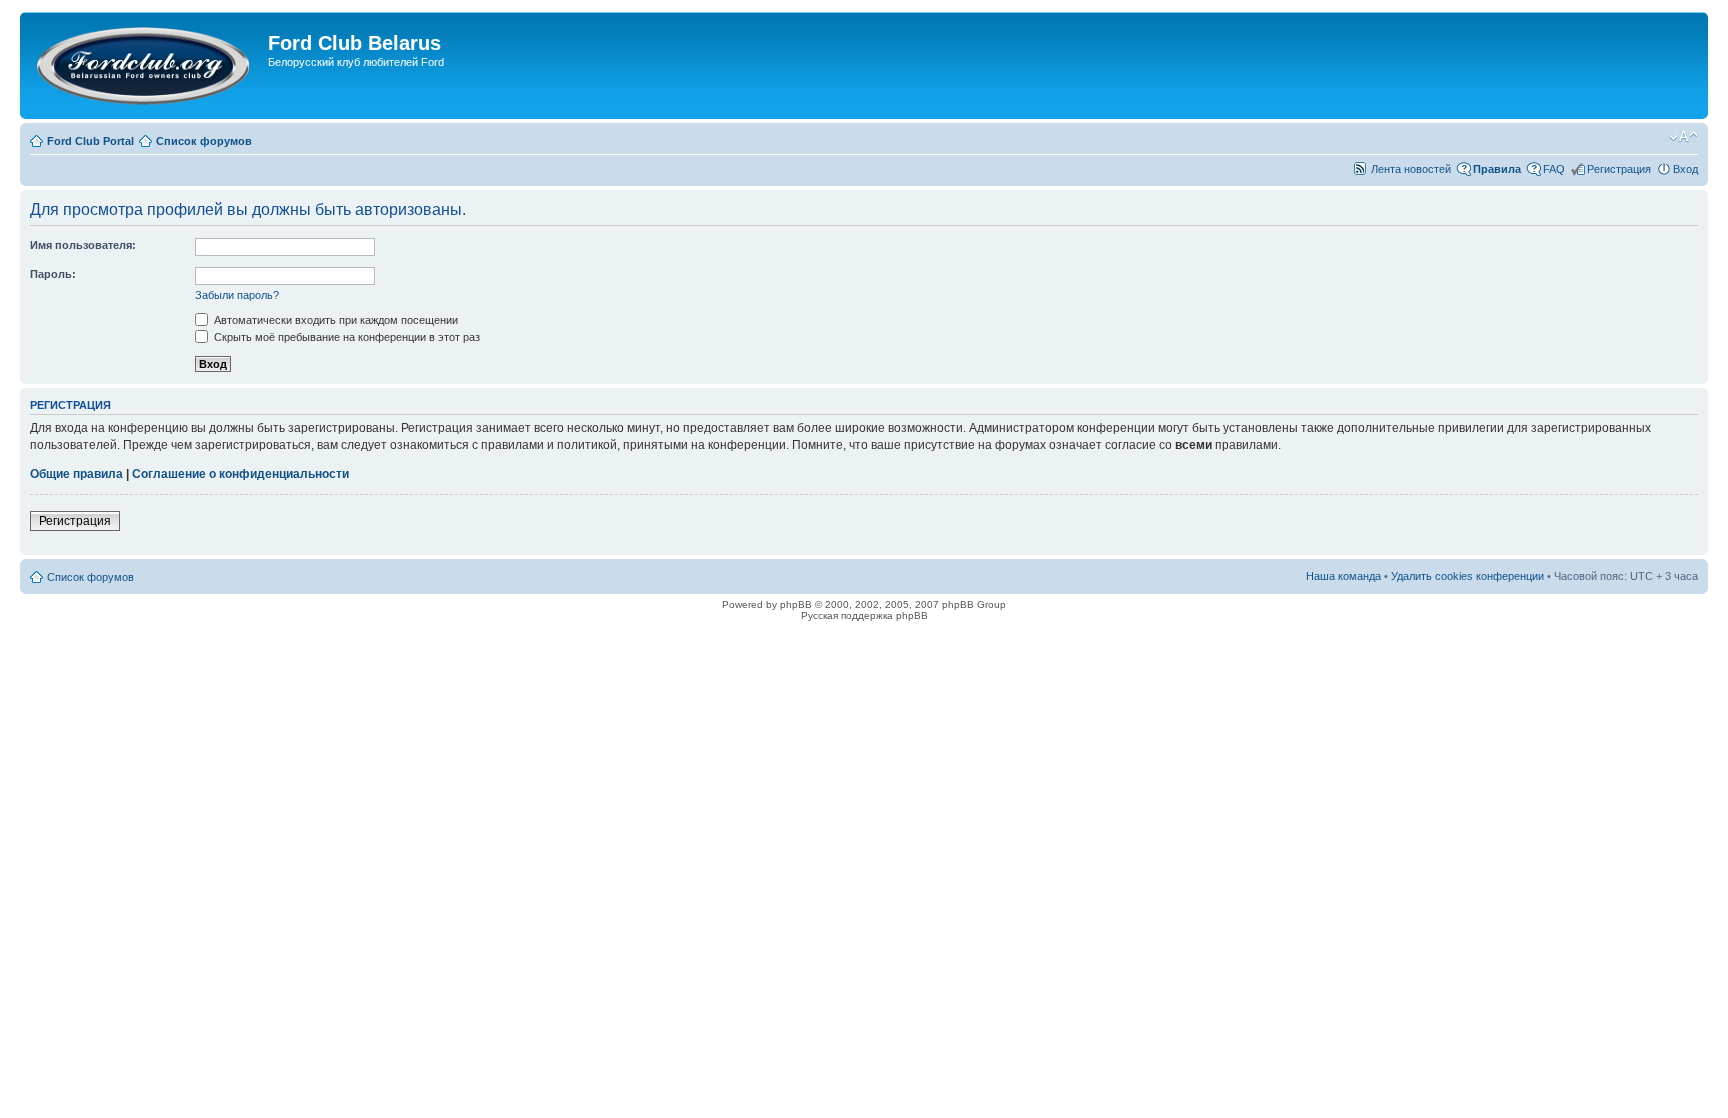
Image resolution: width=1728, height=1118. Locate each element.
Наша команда (1343, 576)
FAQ (1554, 169)
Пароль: (53, 274)
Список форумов (204, 141)
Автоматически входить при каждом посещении (334, 320)
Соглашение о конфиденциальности (240, 474)
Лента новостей (1411, 169)
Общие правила (76, 474)
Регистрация (1619, 169)
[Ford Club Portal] (146, 65)
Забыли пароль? (237, 295)
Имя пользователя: (83, 245)
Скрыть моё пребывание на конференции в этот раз (345, 337)
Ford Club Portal (90, 141)
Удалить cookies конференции (1467, 576)
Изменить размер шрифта (1683, 137)
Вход (1685, 169)
